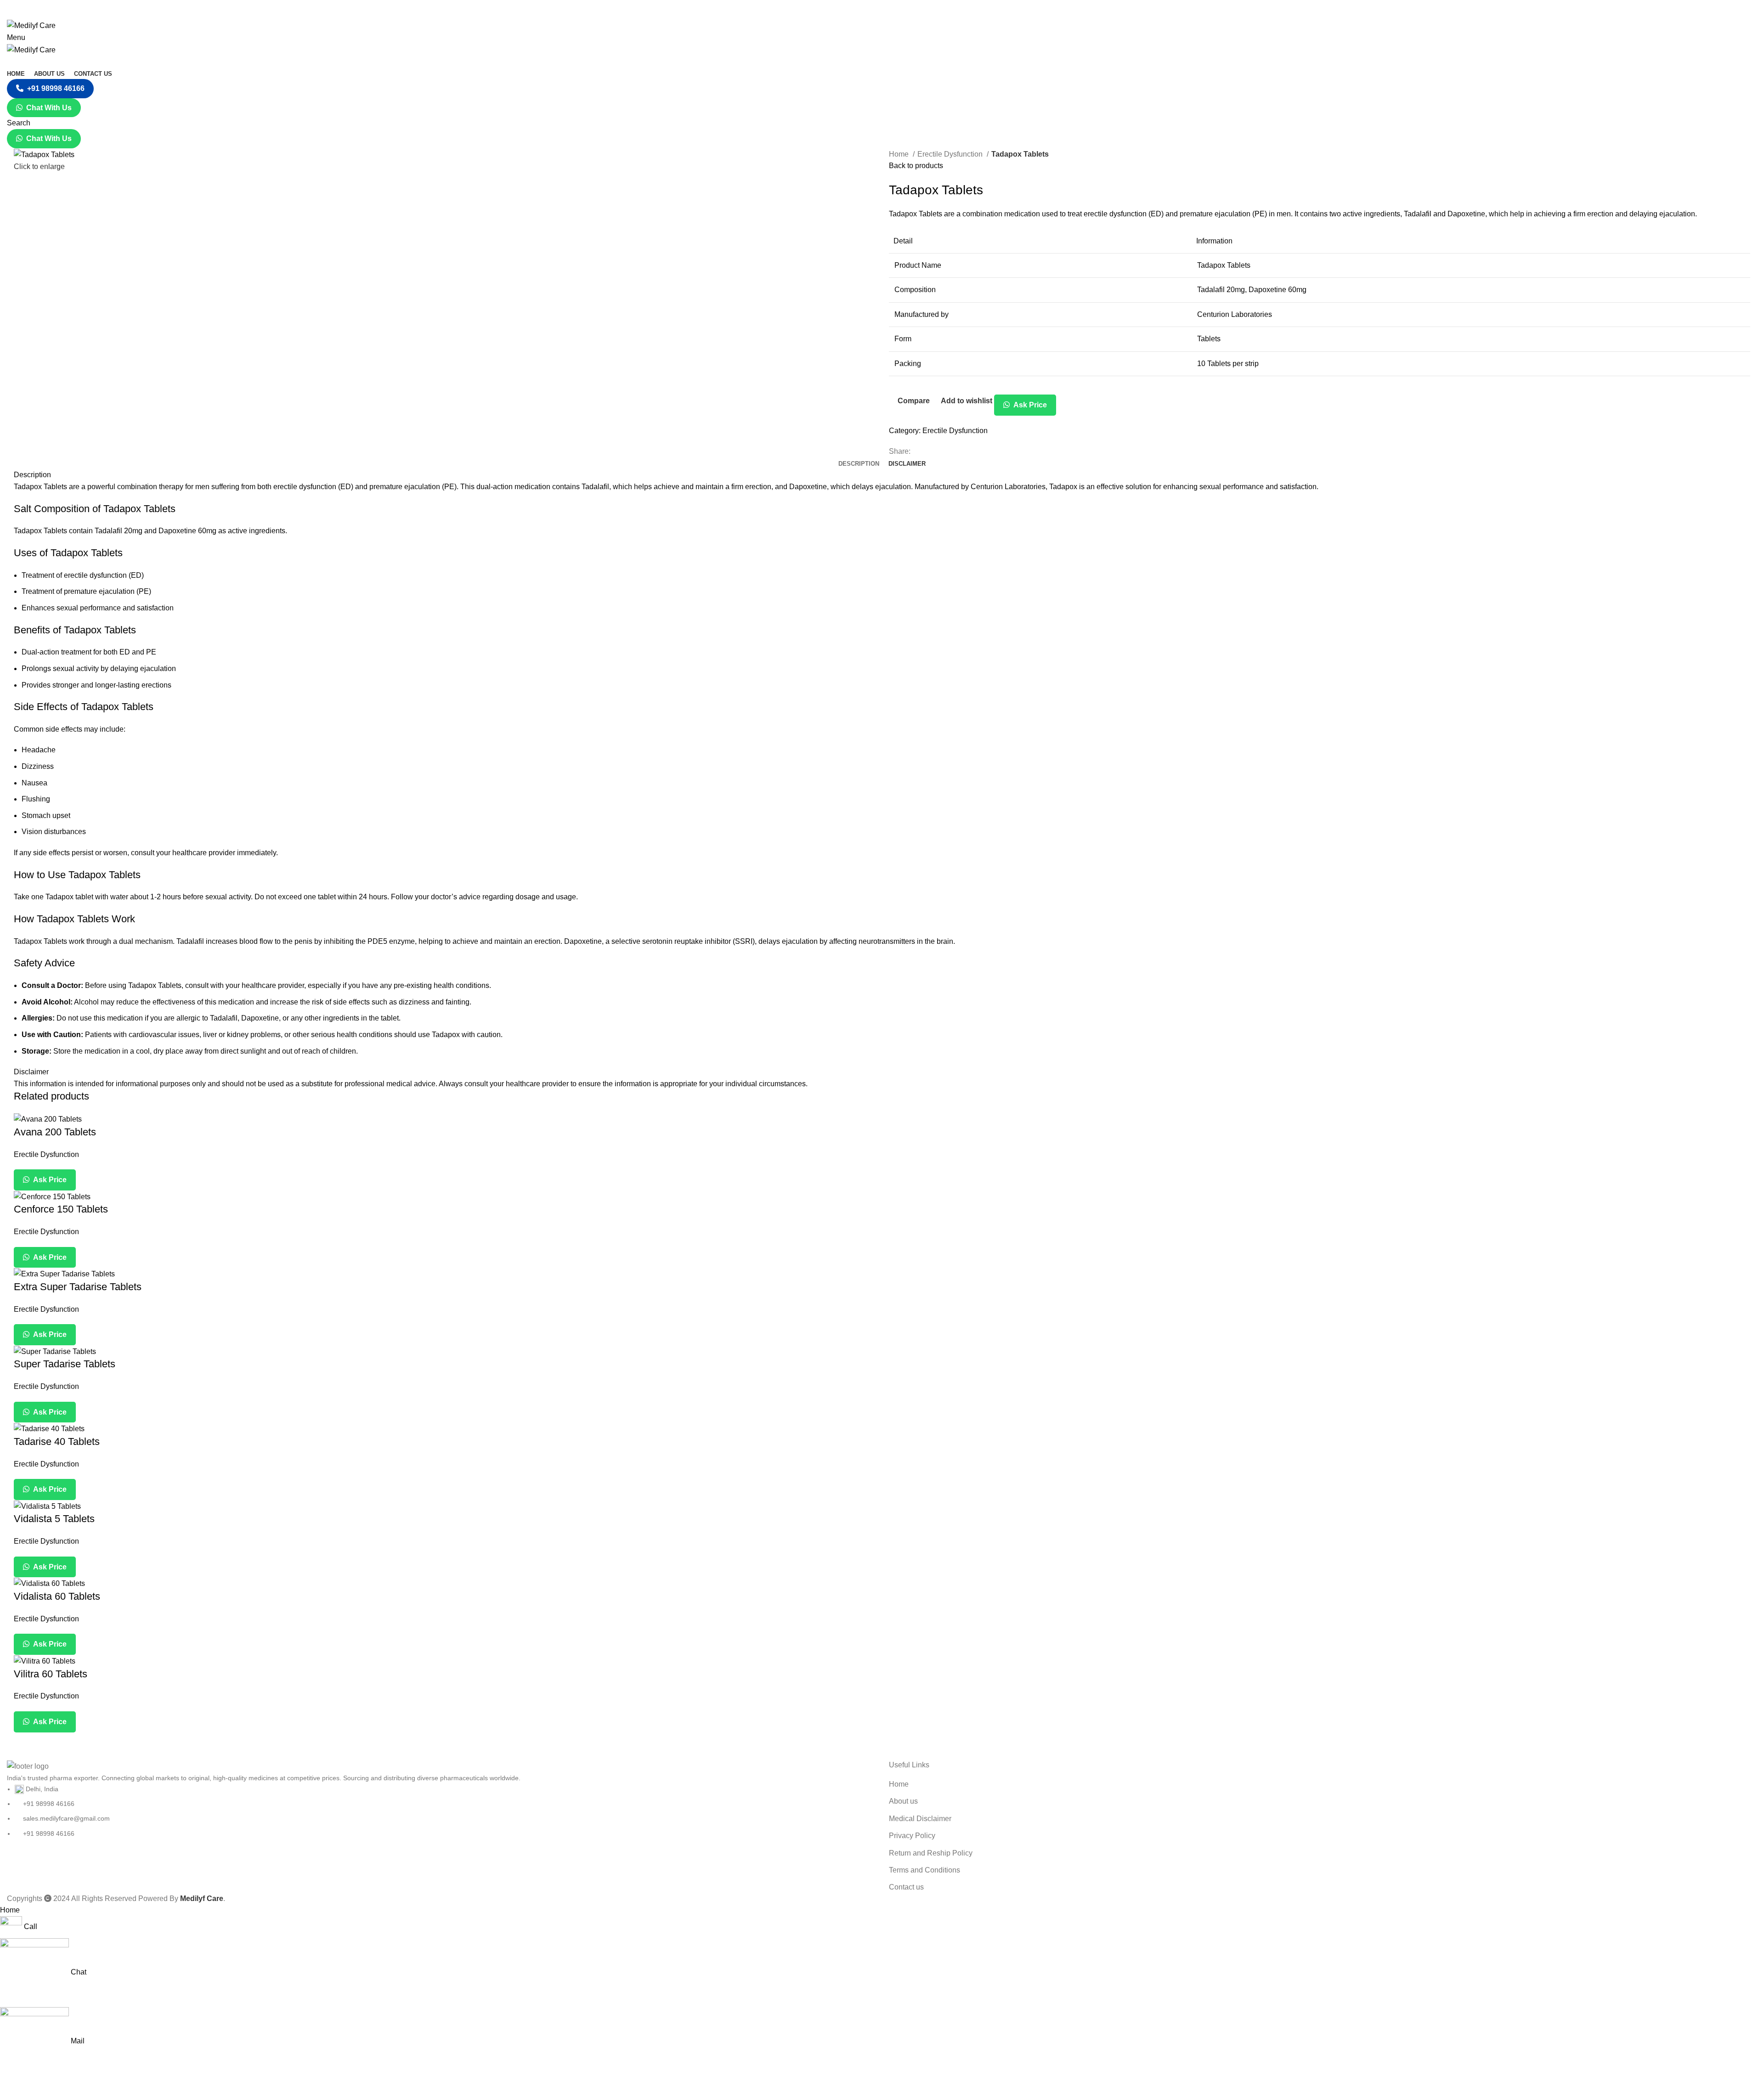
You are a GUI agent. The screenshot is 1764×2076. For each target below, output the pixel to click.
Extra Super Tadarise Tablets (78, 1287)
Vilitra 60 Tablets (51, 1674)
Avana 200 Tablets (55, 1132)
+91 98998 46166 (56, 88)
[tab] (859, 464)
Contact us (906, 1887)
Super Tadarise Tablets (65, 1364)
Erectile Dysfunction (951, 154)
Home (900, 154)
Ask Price (1029, 405)
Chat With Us (49, 108)
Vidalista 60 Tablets (57, 1596)
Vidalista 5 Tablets (54, 1519)
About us (903, 1801)
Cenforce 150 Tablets (61, 1209)
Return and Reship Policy (931, 1853)
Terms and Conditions (924, 1870)
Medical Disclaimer (920, 1819)
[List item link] (441, 1811)
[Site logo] (31, 25)
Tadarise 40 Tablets (57, 1441)
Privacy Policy (912, 1836)
